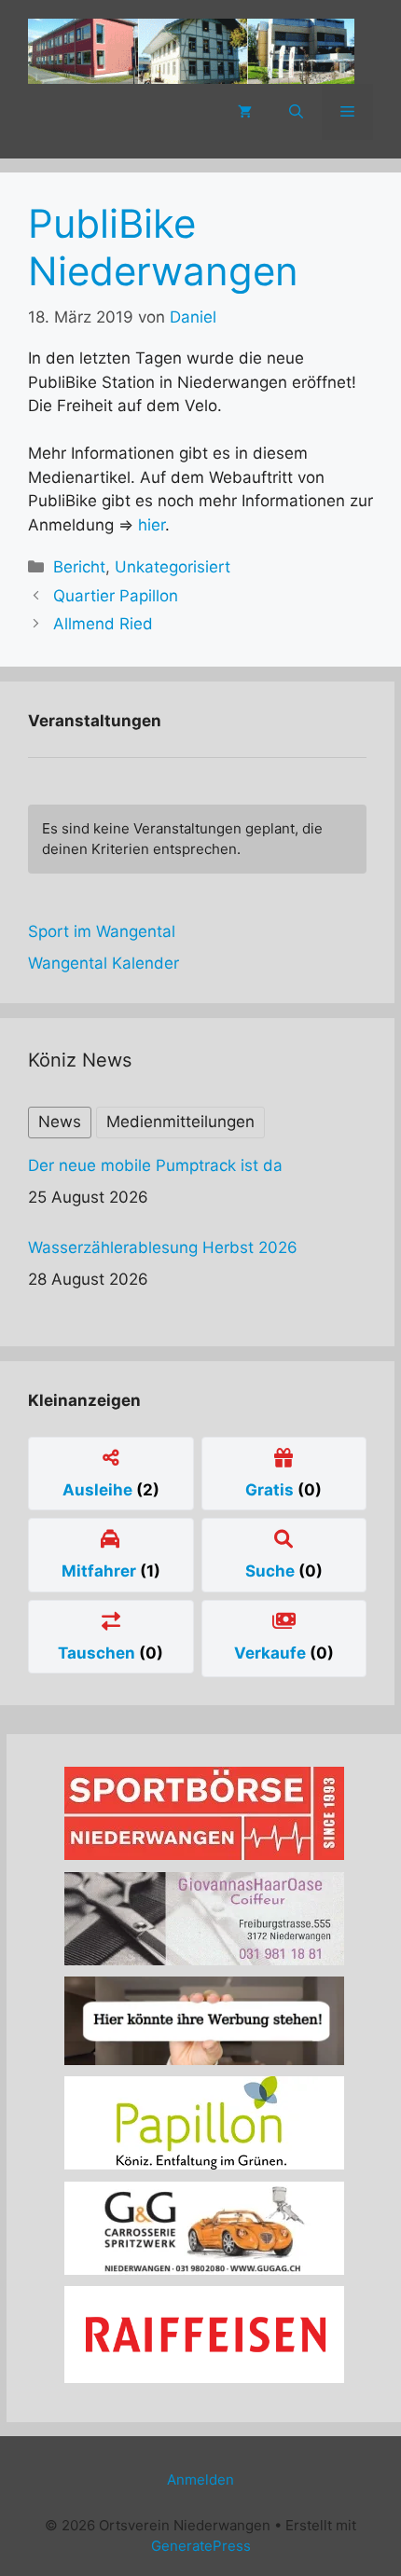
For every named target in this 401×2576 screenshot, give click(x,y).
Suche (272, 1571)
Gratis (271, 1490)
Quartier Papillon (116, 596)
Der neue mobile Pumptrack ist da (155, 1165)
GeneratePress (201, 2546)
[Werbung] (204, 2059)
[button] (296, 112)
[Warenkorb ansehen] (245, 112)
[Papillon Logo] (204, 2164)
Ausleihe (99, 1490)
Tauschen (98, 1653)
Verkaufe (272, 1653)
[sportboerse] (204, 1854)
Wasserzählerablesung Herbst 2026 (163, 1247)
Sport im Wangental (102, 931)
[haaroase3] (204, 1960)
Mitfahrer (101, 1571)
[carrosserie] (204, 2269)
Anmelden (200, 2480)
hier (152, 525)
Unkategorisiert (173, 567)
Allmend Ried (103, 624)
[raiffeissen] (204, 2377)
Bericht (79, 567)
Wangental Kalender (104, 963)
